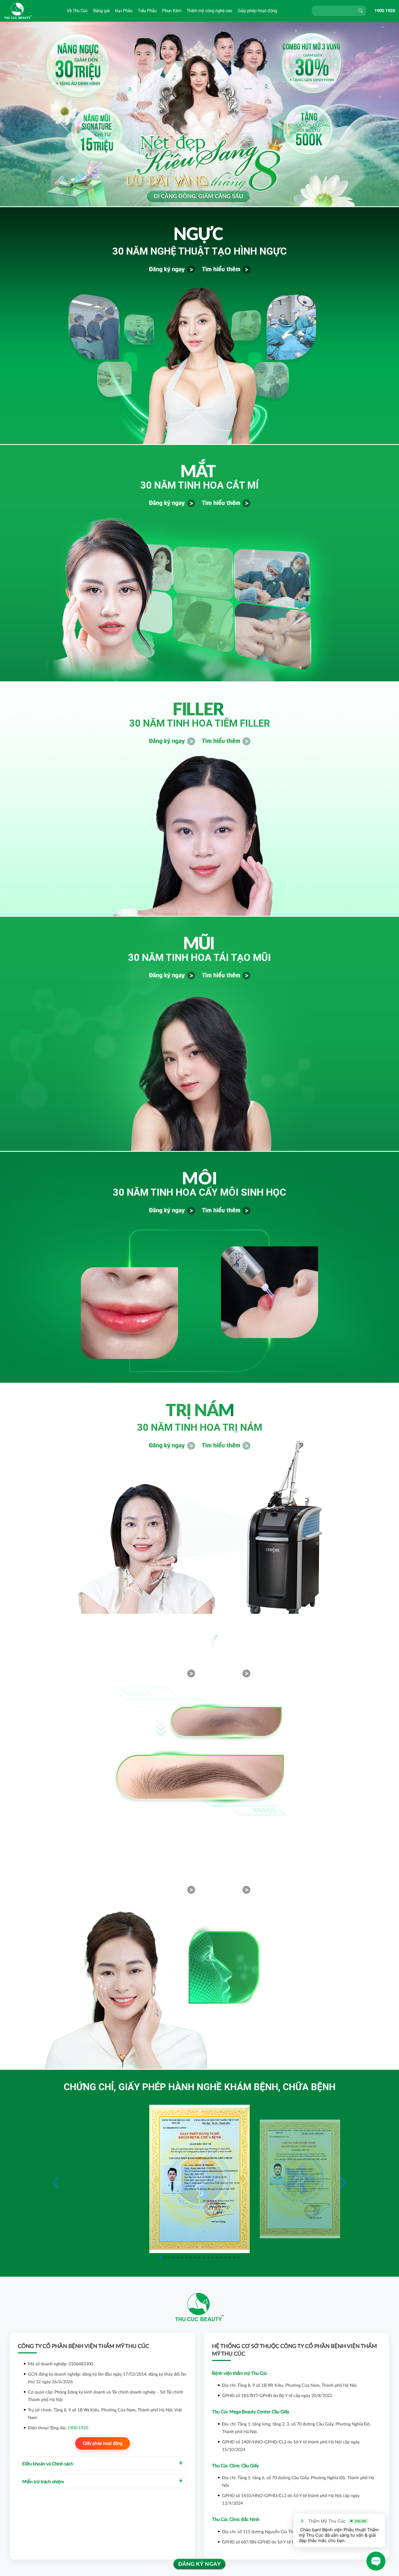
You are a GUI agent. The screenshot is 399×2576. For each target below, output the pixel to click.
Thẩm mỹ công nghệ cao (210, 11)
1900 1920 (385, 11)
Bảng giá (101, 11)
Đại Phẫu (124, 11)
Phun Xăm (172, 11)
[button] (343, 2183)
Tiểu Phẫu (147, 11)
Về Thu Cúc (77, 11)
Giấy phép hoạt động (257, 11)
